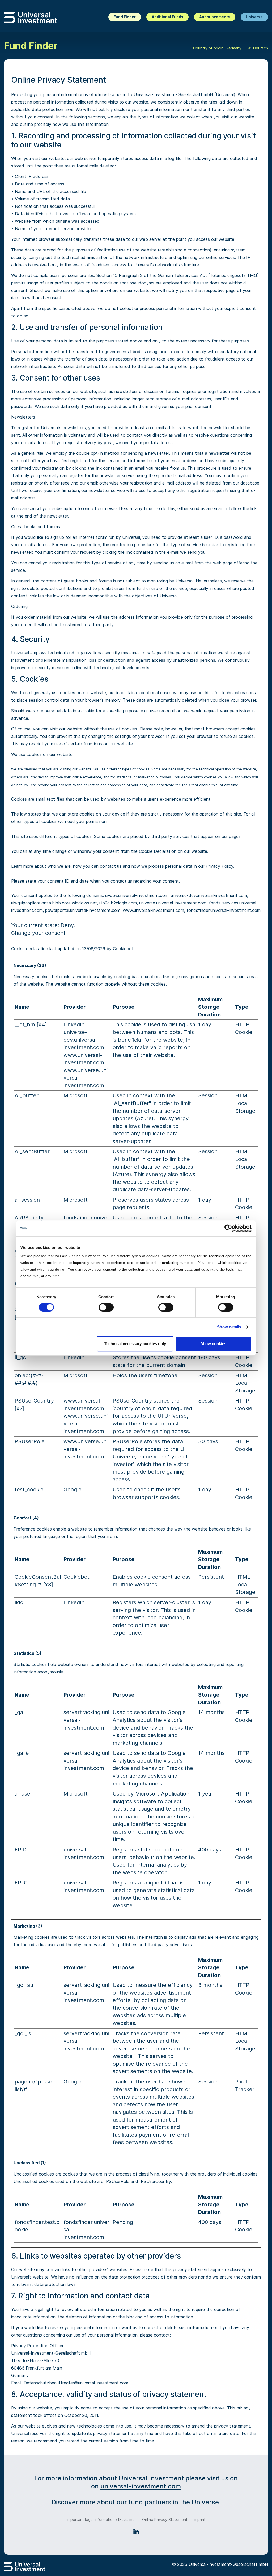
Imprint (200, 2519)
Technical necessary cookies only (135, 1344)
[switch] (106, 1307)
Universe (254, 17)
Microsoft (76, 1095)
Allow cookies (213, 1344)
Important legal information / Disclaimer (101, 2519)
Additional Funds (167, 17)
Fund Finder (125, 17)
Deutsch (260, 48)
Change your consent (38, 933)
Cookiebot (123, 949)
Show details (229, 1327)
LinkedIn (74, 1024)
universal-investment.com (141, 2486)
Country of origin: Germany (217, 48)
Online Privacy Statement (165, 2519)
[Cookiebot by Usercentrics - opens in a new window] (228, 1228)
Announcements (215, 17)
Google (73, 1490)
